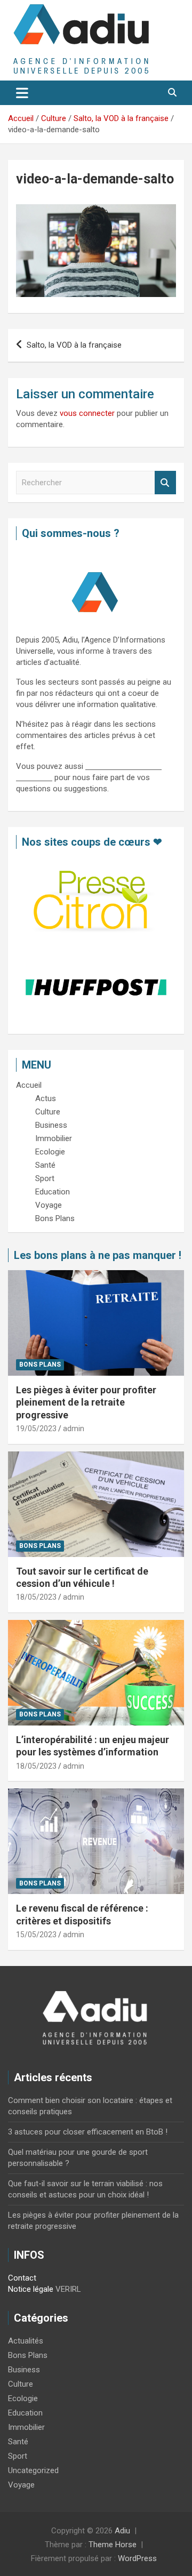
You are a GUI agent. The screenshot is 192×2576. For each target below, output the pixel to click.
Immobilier (26, 2427)
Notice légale (31, 2289)
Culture (21, 2384)
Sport (18, 2456)
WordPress (137, 2558)
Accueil (29, 1085)
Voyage (21, 2485)
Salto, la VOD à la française (74, 345)
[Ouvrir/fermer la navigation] (22, 93)
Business (24, 2370)
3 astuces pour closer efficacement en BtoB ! (88, 2132)
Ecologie (23, 2398)
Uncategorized (33, 2470)
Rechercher (165, 483)
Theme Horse (113, 2545)
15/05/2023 (36, 1935)
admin (74, 1429)
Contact (22, 2278)
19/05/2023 (36, 1429)
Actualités (26, 2341)
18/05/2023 (36, 1597)
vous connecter (87, 413)
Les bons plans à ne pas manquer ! (98, 1255)
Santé (18, 2442)
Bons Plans (40, 1365)
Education (25, 2413)
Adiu (122, 2531)
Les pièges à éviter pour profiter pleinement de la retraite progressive (86, 1402)
